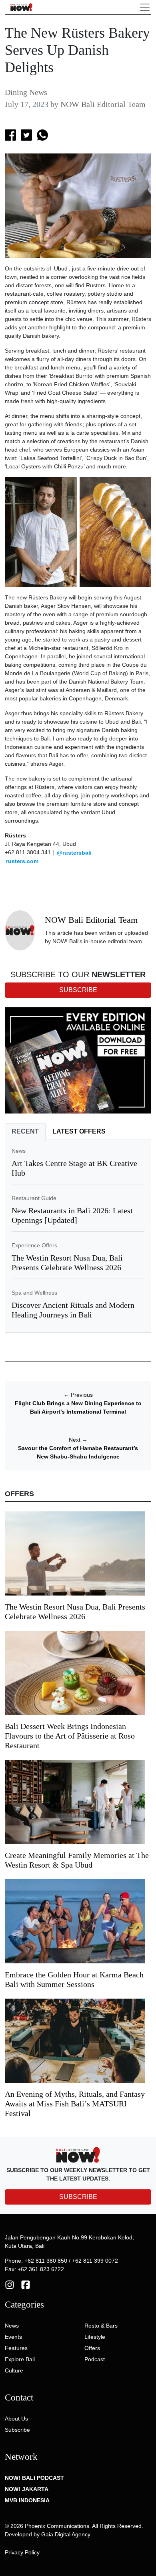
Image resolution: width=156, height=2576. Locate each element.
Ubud (61, 268)
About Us (16, 2419)
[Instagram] (10, 2284)
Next (78, 1440)
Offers (92, 2348)
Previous (78, 1395)
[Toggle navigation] (145, 7)
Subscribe (17, 2430)
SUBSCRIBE (78, 2197)
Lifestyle (95, 2337)
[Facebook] (26, 2284)
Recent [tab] (25, 1131)
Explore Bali (20, 2359)
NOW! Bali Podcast (34, 2478)
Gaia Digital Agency (66, 2534)
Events (13, 2337)
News (19, 1151)
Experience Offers (34, 1245)
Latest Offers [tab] (79, 1131)
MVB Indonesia (27, 2500)
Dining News (26, 92)
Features (16, 2348)
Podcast (95, 2359)
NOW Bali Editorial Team (103, 104)
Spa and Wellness (34, 1293)
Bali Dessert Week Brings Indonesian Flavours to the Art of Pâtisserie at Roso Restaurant (70, 1736)
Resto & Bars (101, 2326)
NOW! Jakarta (27, 2489)
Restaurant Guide (34, 1198)
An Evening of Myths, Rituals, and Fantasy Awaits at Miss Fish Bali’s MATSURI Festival (75, 2104)
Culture (14, 2370)
